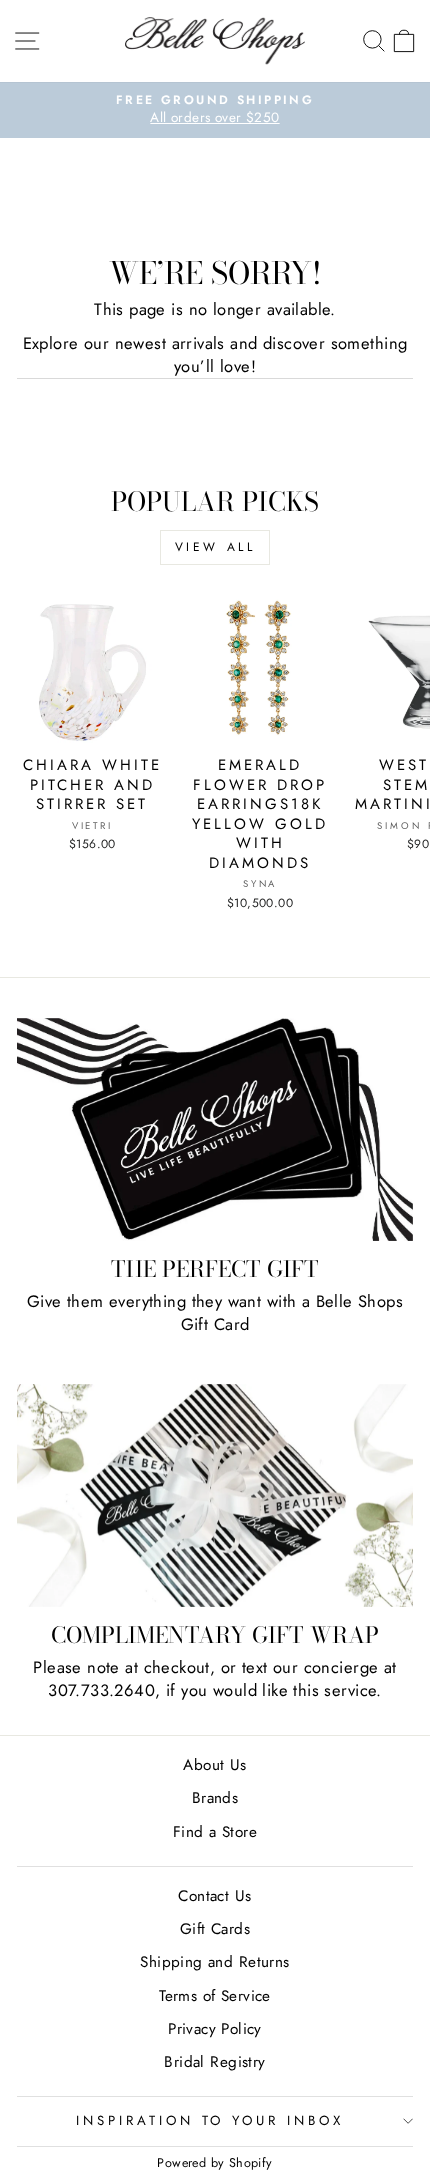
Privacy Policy (215, 2029)
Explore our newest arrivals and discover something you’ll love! (215, 355)
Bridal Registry (214, 2062)
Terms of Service (215, 1996)
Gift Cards (215, 1929)
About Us (214, 1765)
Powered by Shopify (214, 2163)
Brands (215, 1798)
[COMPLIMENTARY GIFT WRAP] (215, 1495)
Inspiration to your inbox (210, 2120)
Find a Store (215, 1832)
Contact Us (214, 1896)
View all (215, 547)
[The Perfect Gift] (215, 1129)
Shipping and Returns (214, 1962)
